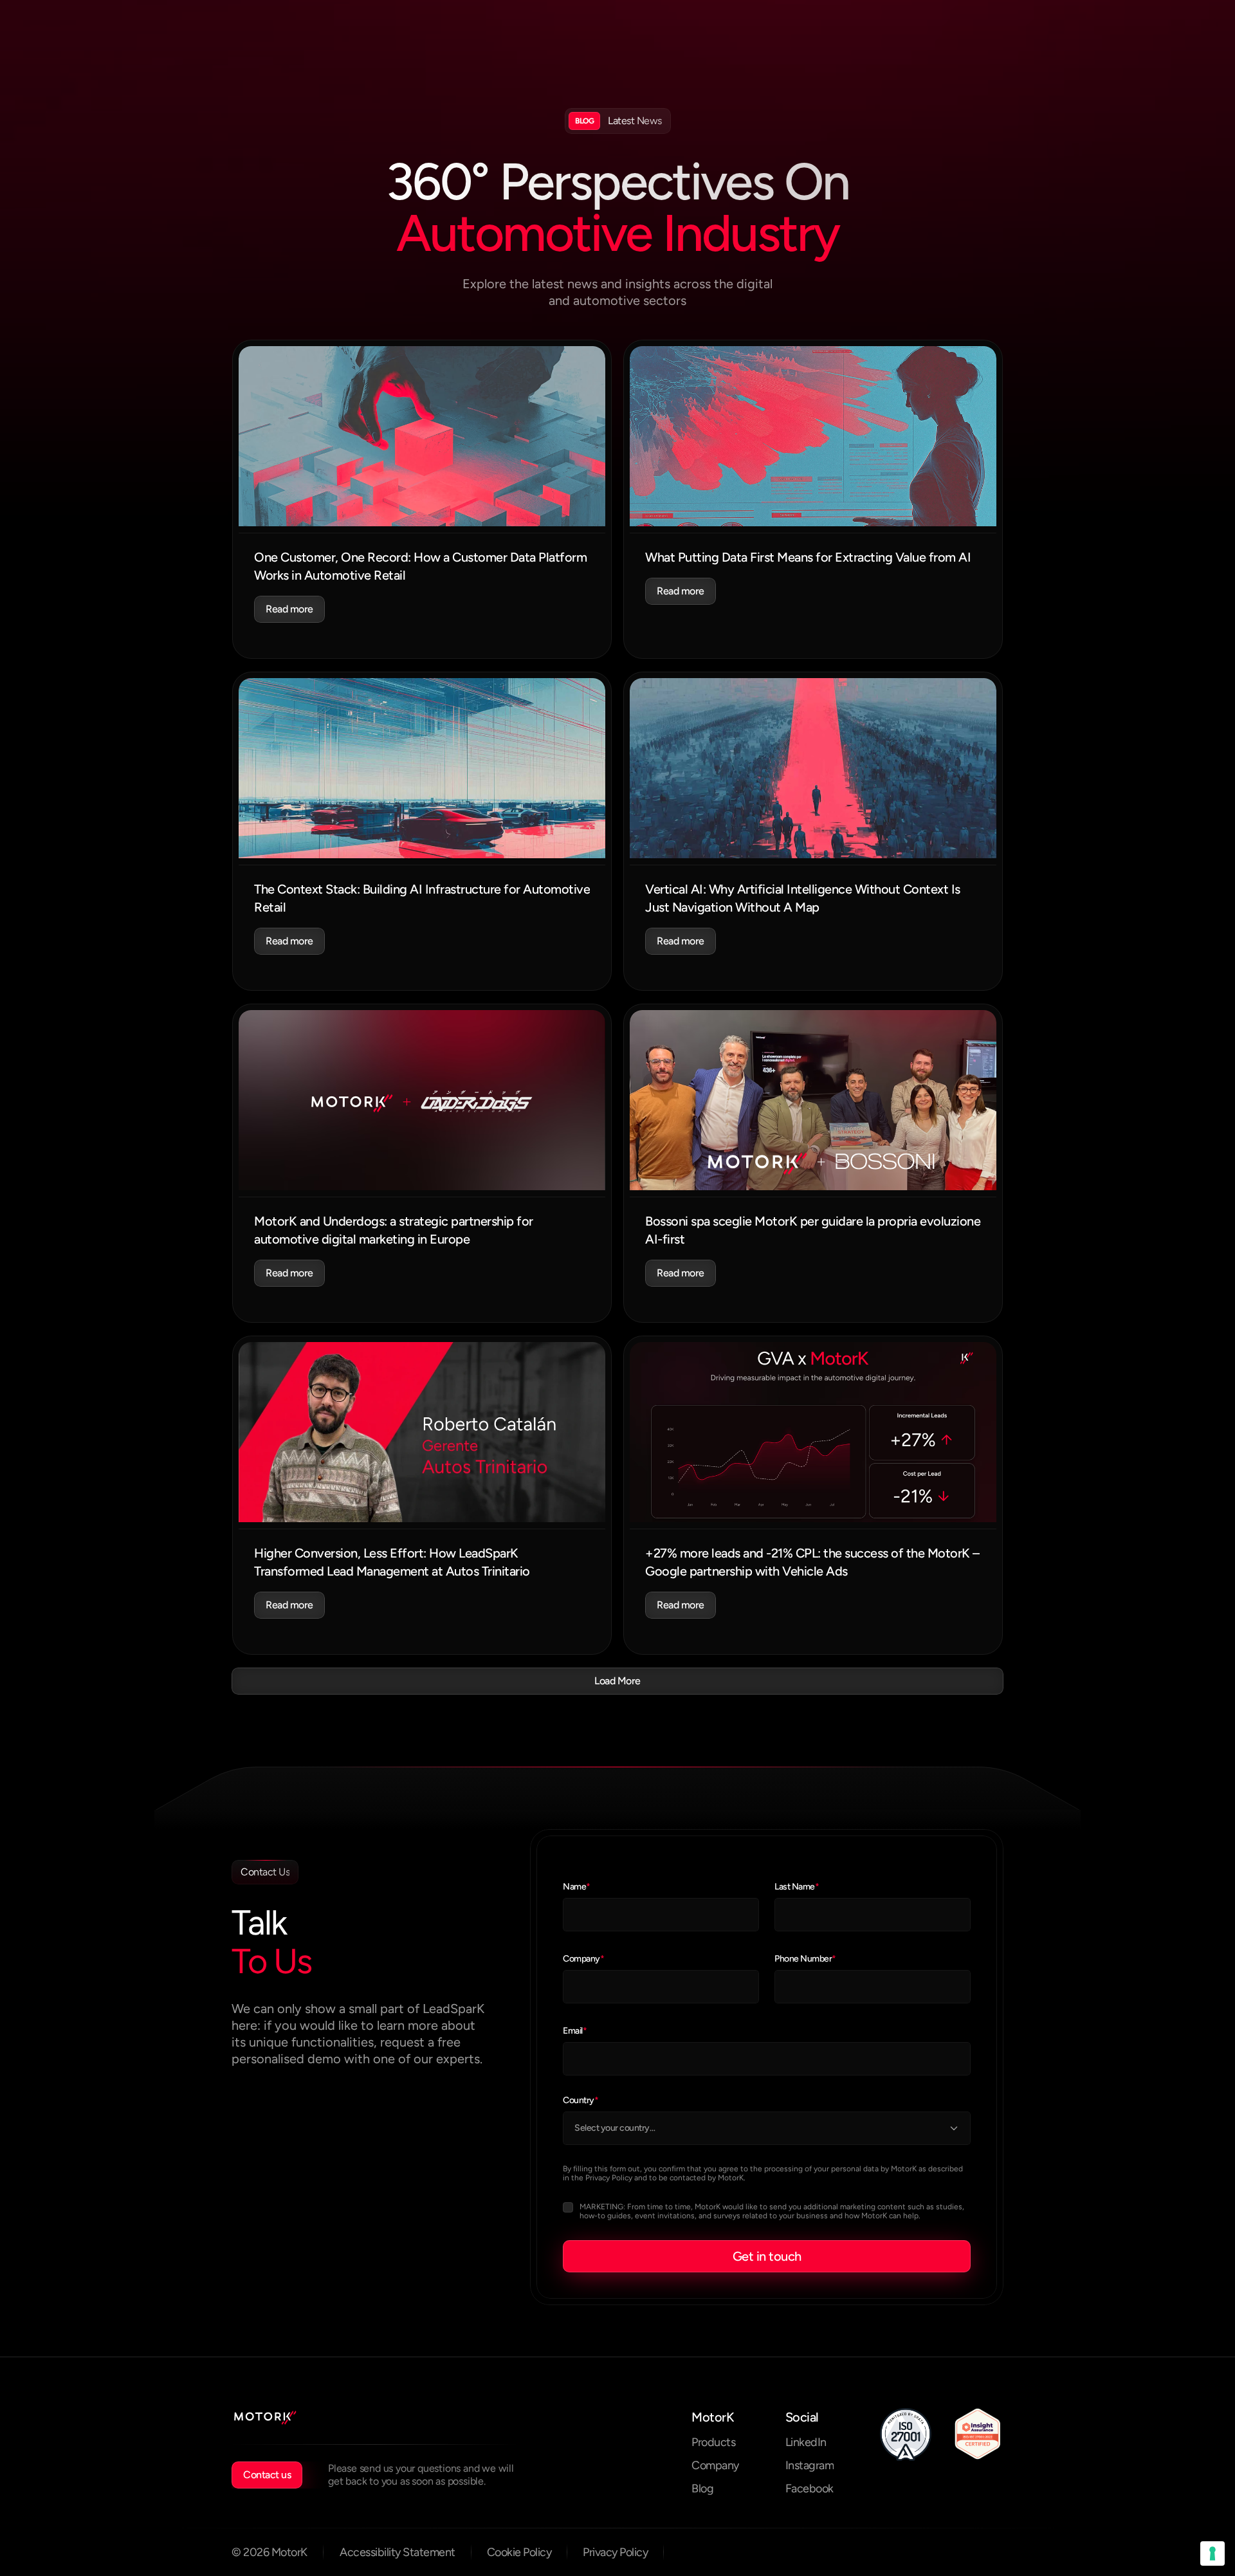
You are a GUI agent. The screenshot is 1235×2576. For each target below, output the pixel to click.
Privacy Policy (609, 2178)
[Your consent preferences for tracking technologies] (1212, 2553)
